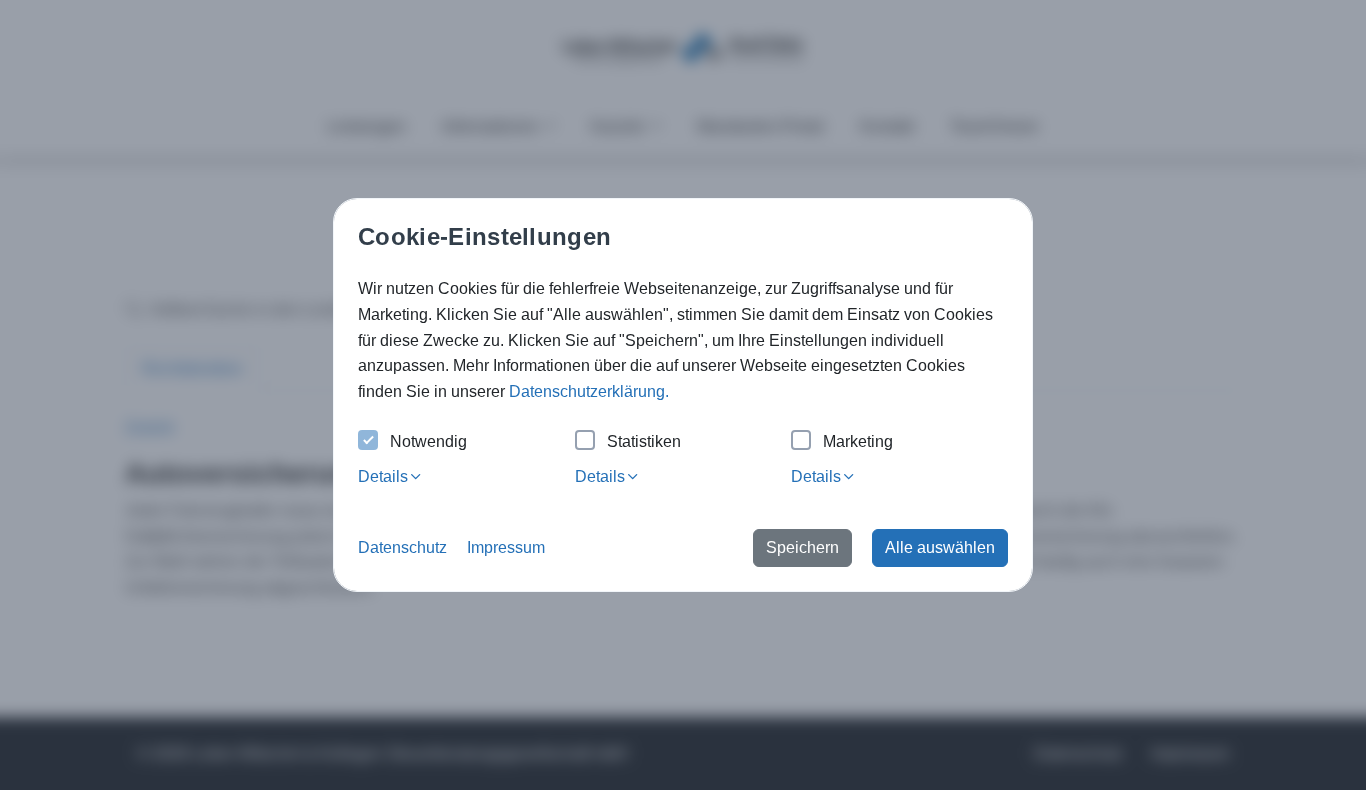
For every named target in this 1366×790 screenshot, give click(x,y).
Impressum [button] (506, 547)
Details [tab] (383, 476)
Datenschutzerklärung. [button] (589, 391)
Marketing (858, 441)
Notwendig (428, 441)
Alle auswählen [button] (940, 547)
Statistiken (644, 441)
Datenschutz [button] (402, 547)
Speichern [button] (802, 547)
